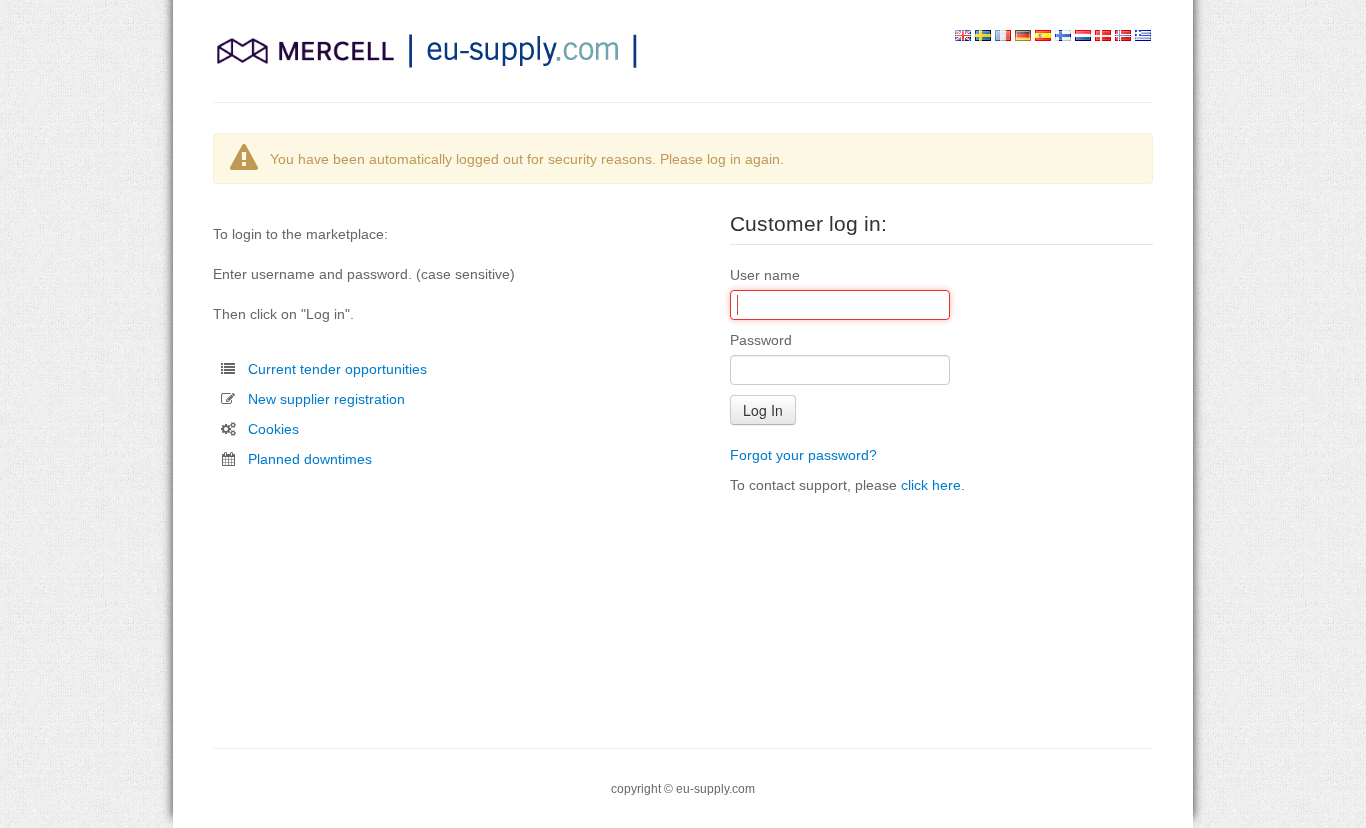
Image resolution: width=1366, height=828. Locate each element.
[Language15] (1143, 36)
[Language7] (1083, 36)
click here (931, 485)
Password (761, 340)
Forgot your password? (803, 455)
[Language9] (1103, 36)
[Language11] (1123, 36)
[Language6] (1063, 36)
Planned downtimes (310, 459)
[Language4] (1023, 36)
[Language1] (963, 36)
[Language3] (1003, 36)
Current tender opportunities (337, 369)
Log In (763, 410)
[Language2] (983, 36)
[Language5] (1043, 36)
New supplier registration (326, 399)
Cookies (273, 429)
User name (765, 275)
